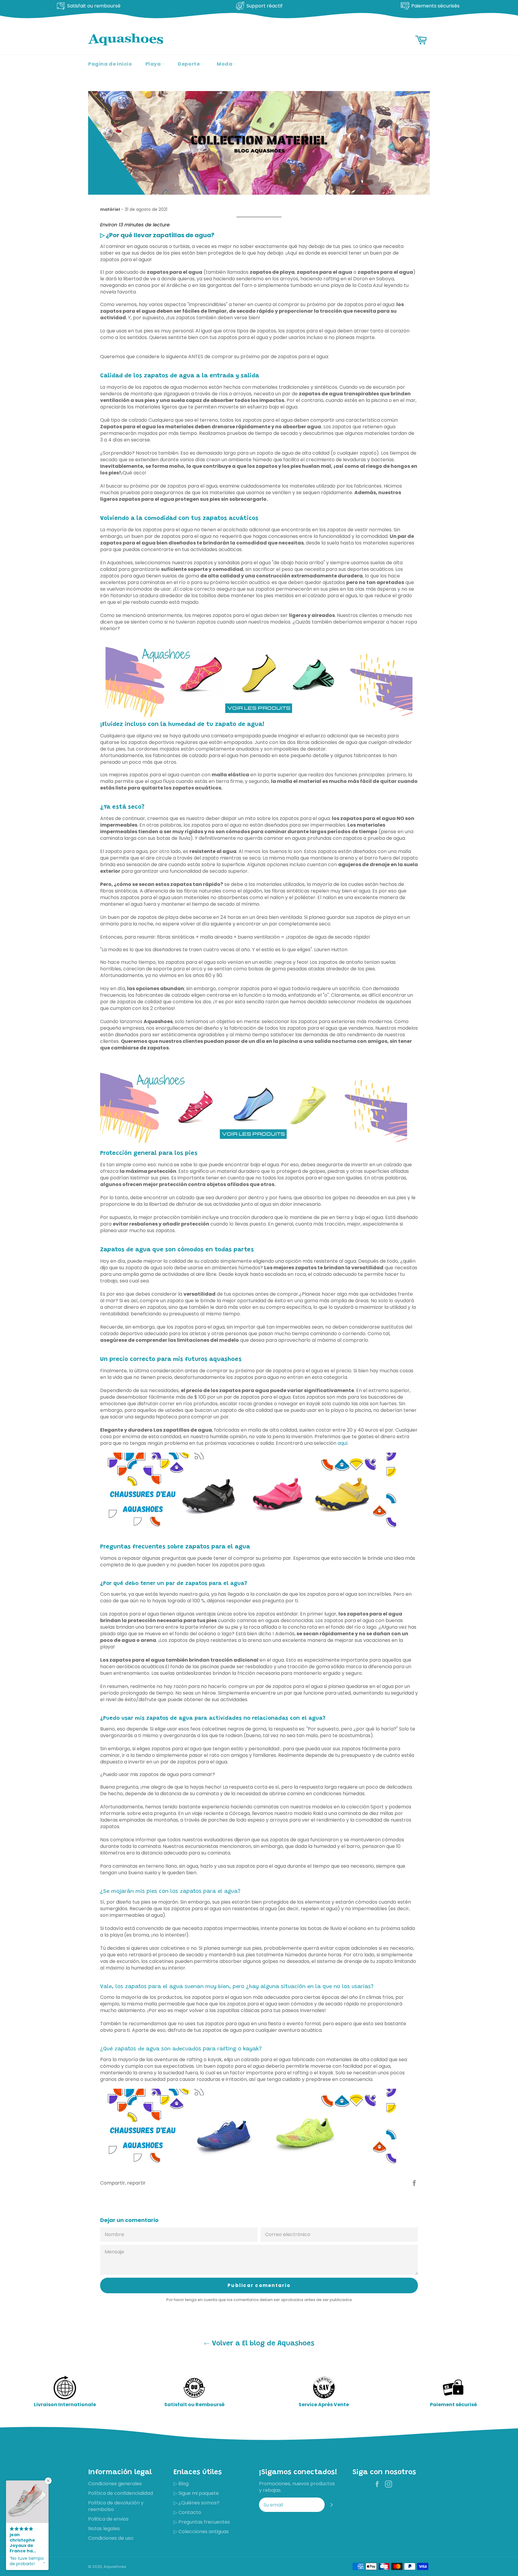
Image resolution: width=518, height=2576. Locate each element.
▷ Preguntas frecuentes (202, 2522)
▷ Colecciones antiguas (201, 2532)
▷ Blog (181, 2484)
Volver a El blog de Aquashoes (262, 2344)
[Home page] (259, 682)
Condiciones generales (115, 2484)
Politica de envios (108, 2519)
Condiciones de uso (111, 2538)
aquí (343, 1443)
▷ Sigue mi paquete (196, 2493)
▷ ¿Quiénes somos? (196, 2503)
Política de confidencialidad (121, 2493)
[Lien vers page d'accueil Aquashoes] (254, 1145)
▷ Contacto (187, 2512)
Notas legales (104, 2529)
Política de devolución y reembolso (116, 2506)
